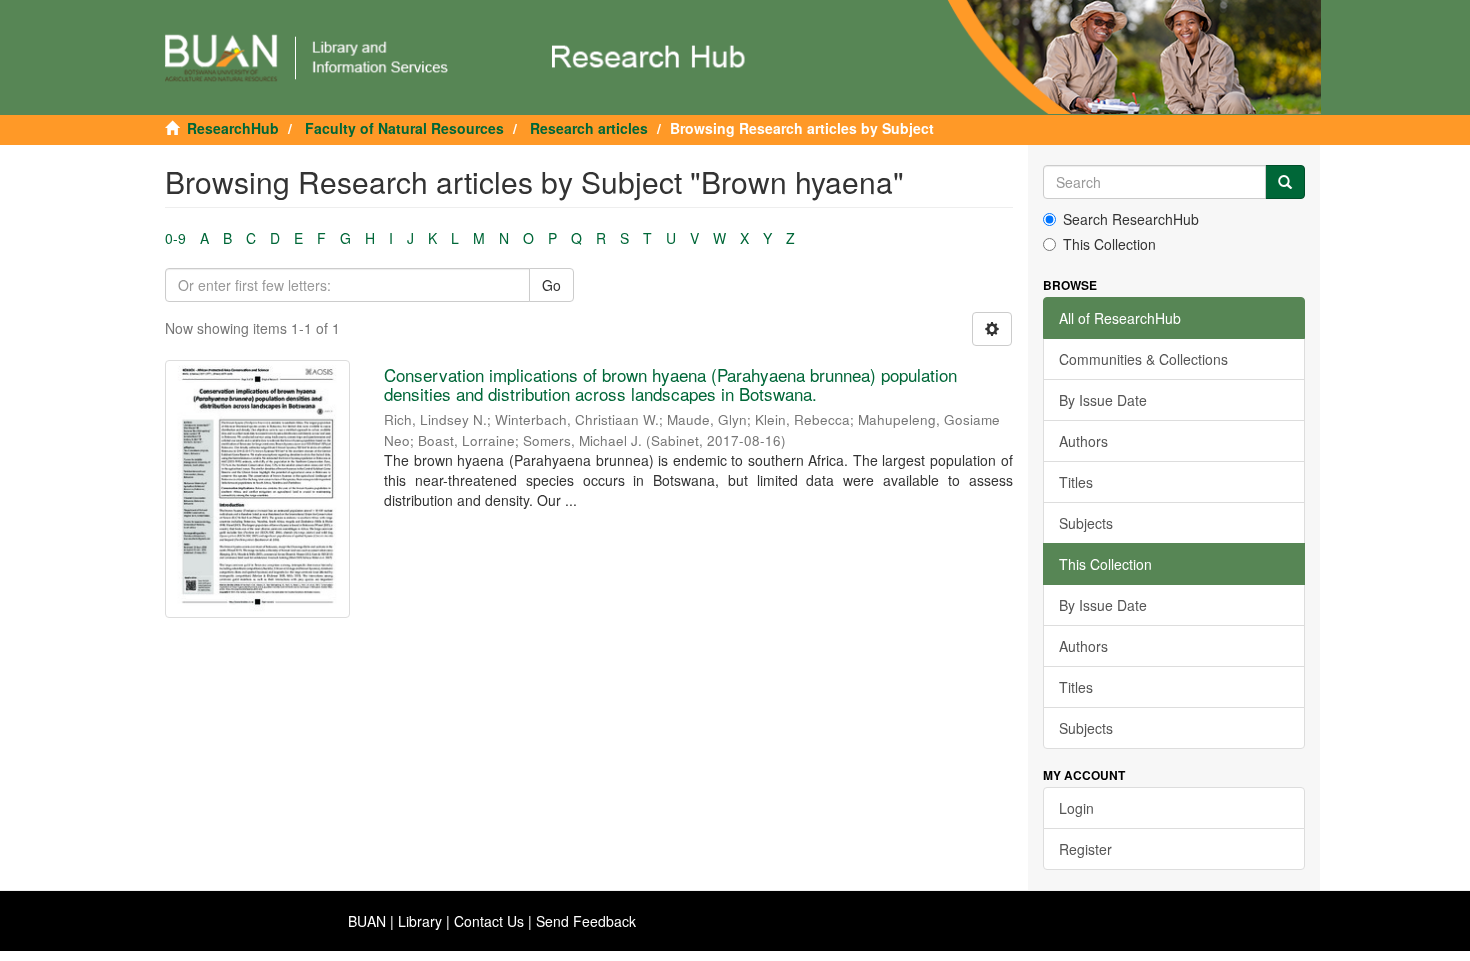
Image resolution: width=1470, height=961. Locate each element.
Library (420, 921)
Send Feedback (586, 921)
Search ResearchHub (1131, 219)
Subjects (1086, 523)
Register (1085, 849)
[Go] (1285, 182)
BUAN (367, 921)
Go (551, 285)
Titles (1076, 482)
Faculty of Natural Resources (404, 128)
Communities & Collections (1143, 359)
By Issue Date (1103, 400)
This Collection (1109, 244)
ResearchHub (233, 128)
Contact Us (489, 921)
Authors (1083, 441)
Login (1076, 808)
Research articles (589, 128)
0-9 (175, 238)
